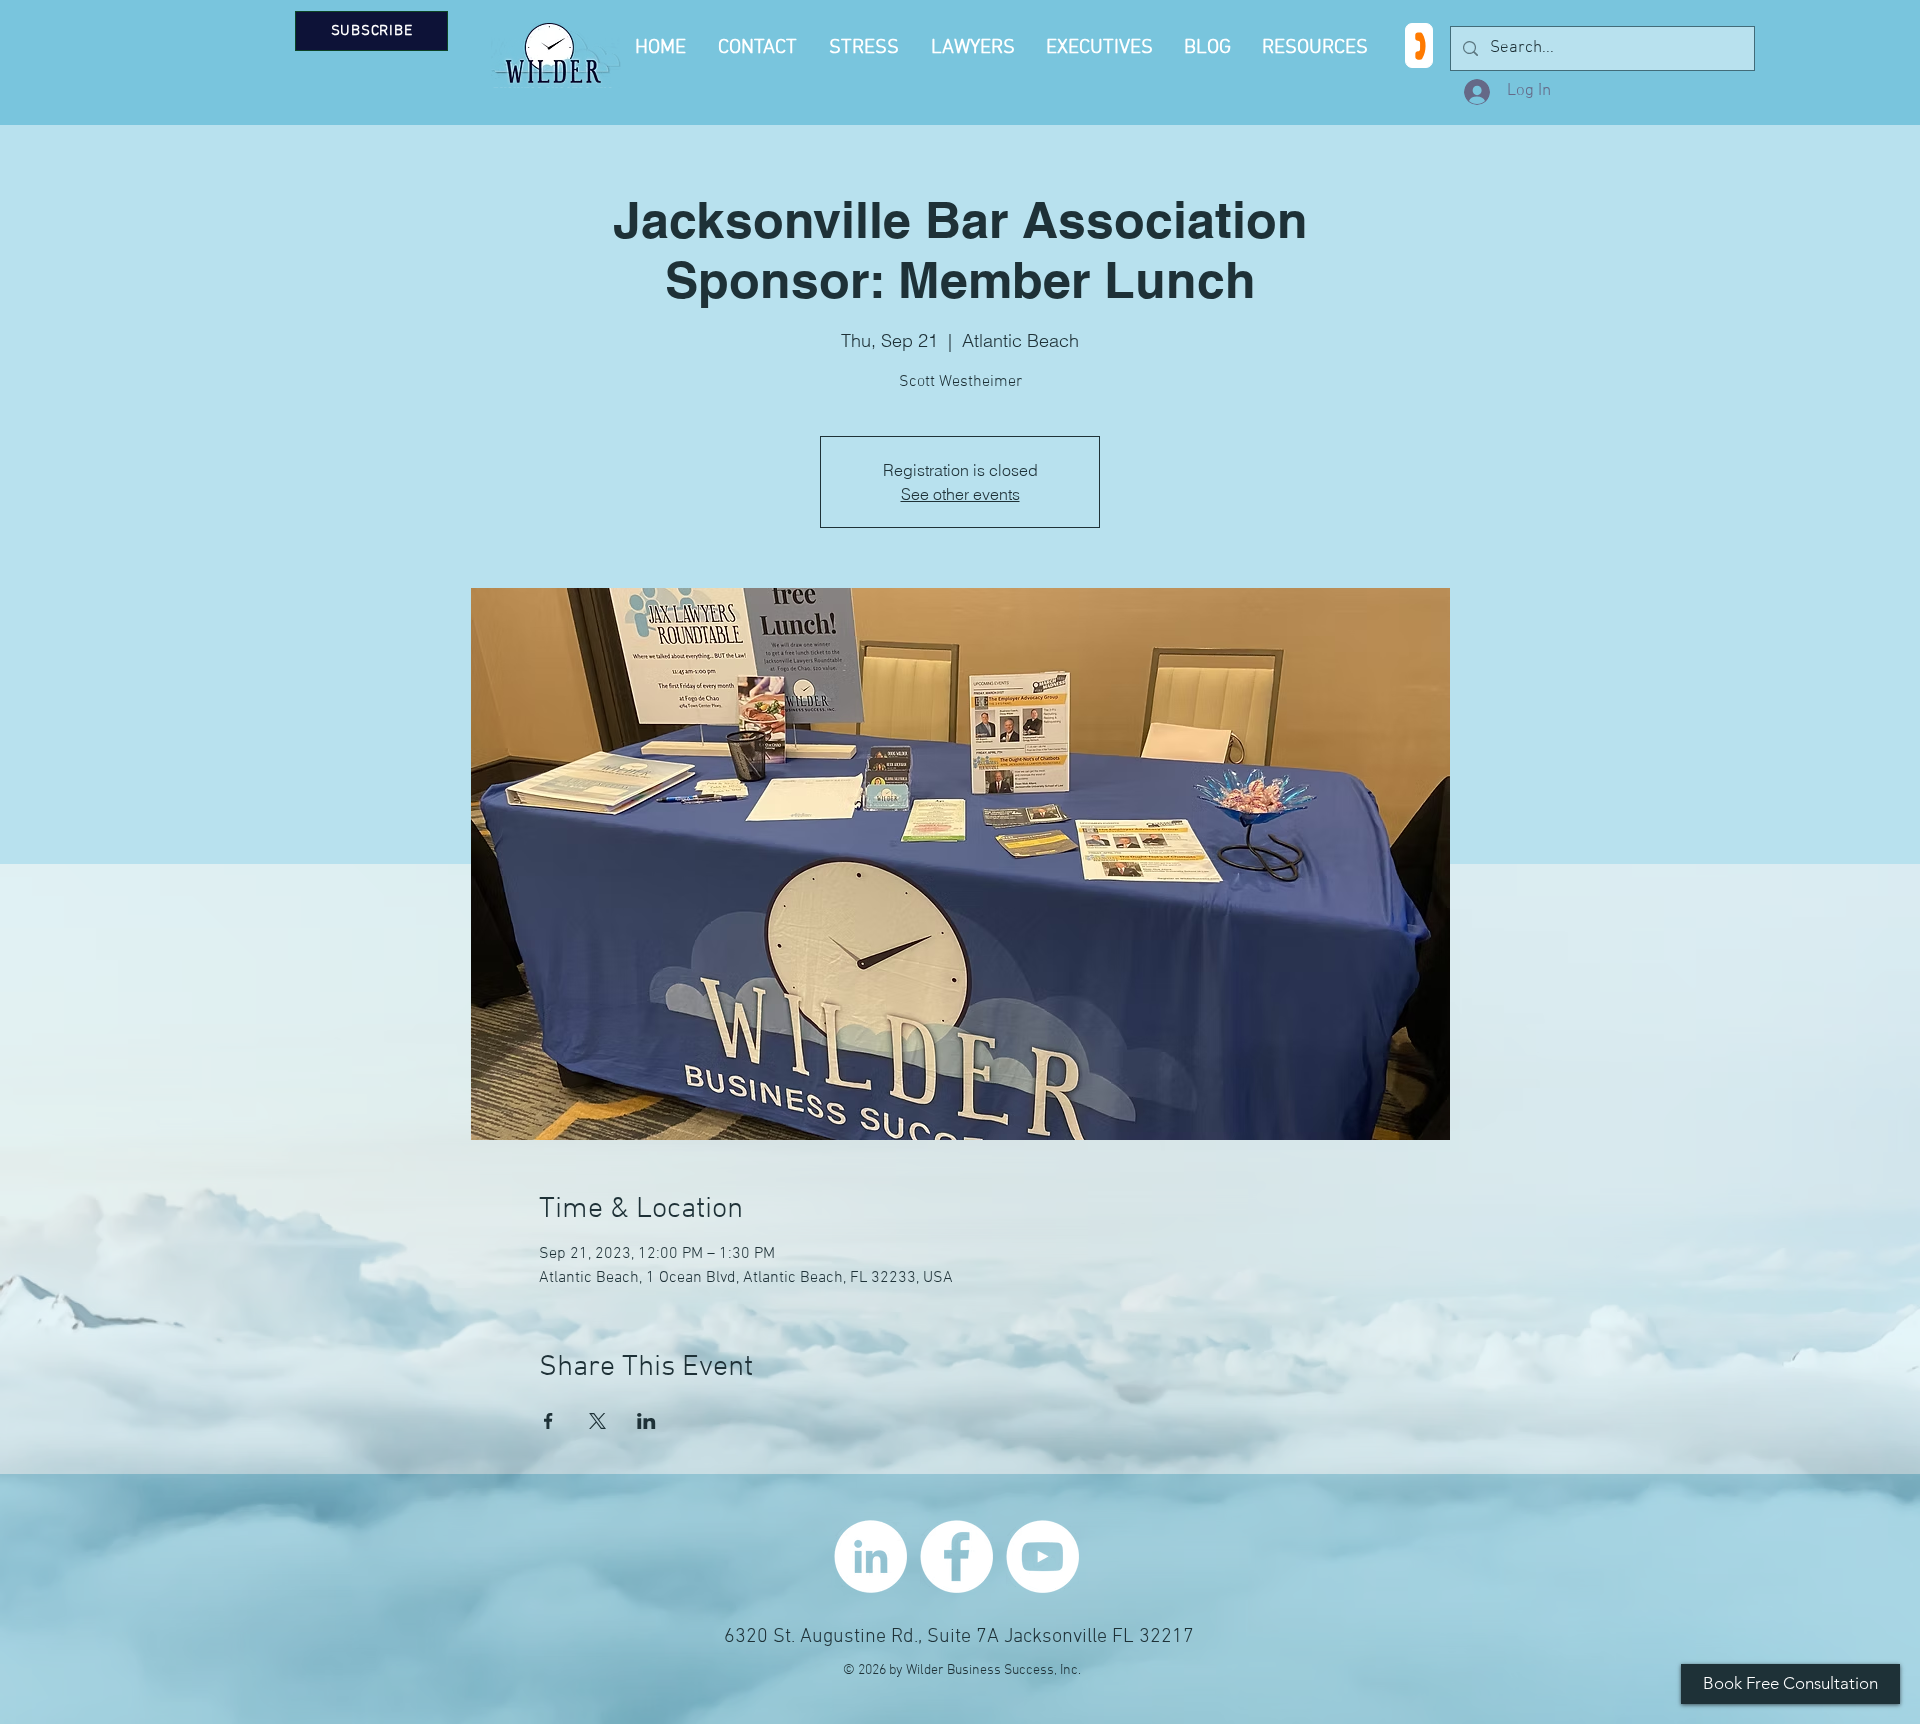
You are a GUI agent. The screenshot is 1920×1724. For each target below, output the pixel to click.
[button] (1317, 48)
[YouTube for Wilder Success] (1042, 1556)
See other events (960, 494)
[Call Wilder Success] (1419, 45)
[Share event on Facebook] (548, 1421)
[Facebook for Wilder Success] (956, 1556)
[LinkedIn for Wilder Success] (870, 1556)
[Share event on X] (597, 1421)
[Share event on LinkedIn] (646, 1421)
